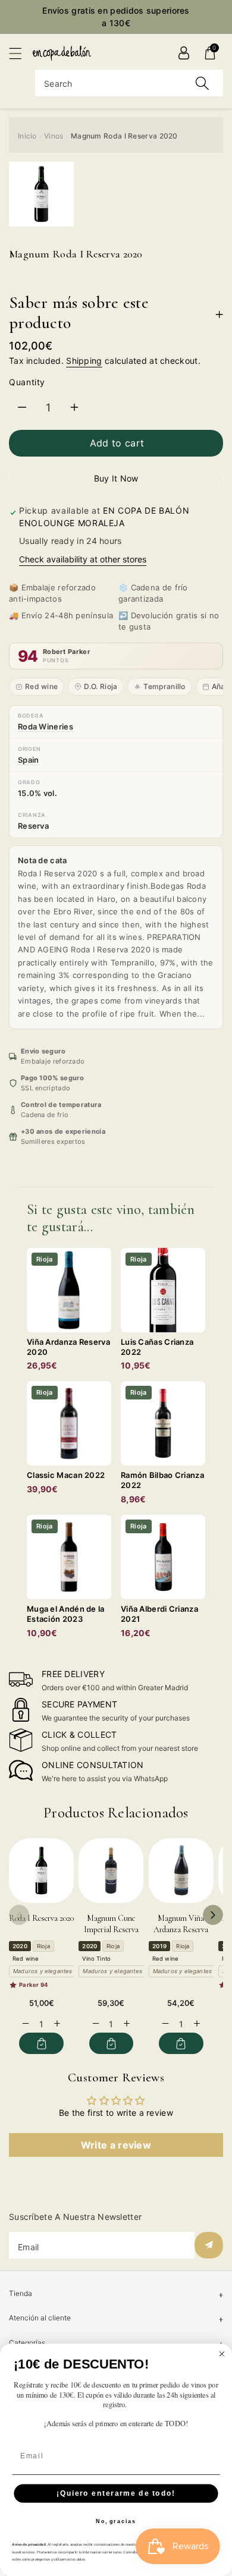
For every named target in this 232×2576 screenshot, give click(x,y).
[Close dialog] (222, 2354)
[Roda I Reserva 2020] (41, 1871)
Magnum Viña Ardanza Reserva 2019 (181, 1930)
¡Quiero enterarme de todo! (116, 2493)
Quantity (27, 382)
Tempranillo (164, 686)
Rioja (43, 1946)
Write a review (116, 2145)
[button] (21, 53)
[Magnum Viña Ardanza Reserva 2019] (181, 1871)
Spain (29, 760)
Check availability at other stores (83, 559)
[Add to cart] (41, 2043)
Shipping (84, 361)
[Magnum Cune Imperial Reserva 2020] (111, 1871)
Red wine (41, 686)
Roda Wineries (46, 726)
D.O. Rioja (101, 686)
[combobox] (129, 83)
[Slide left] (19, 1915)
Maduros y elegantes (43, 1971)
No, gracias (116, 2522)
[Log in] (184, 53)
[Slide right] (213, 1915)
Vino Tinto (96, 1959)
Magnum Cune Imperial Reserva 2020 (111, 1930)
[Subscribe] (209, 2245)
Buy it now (116, 478)
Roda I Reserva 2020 (41, 1918)
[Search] (202, 83)
